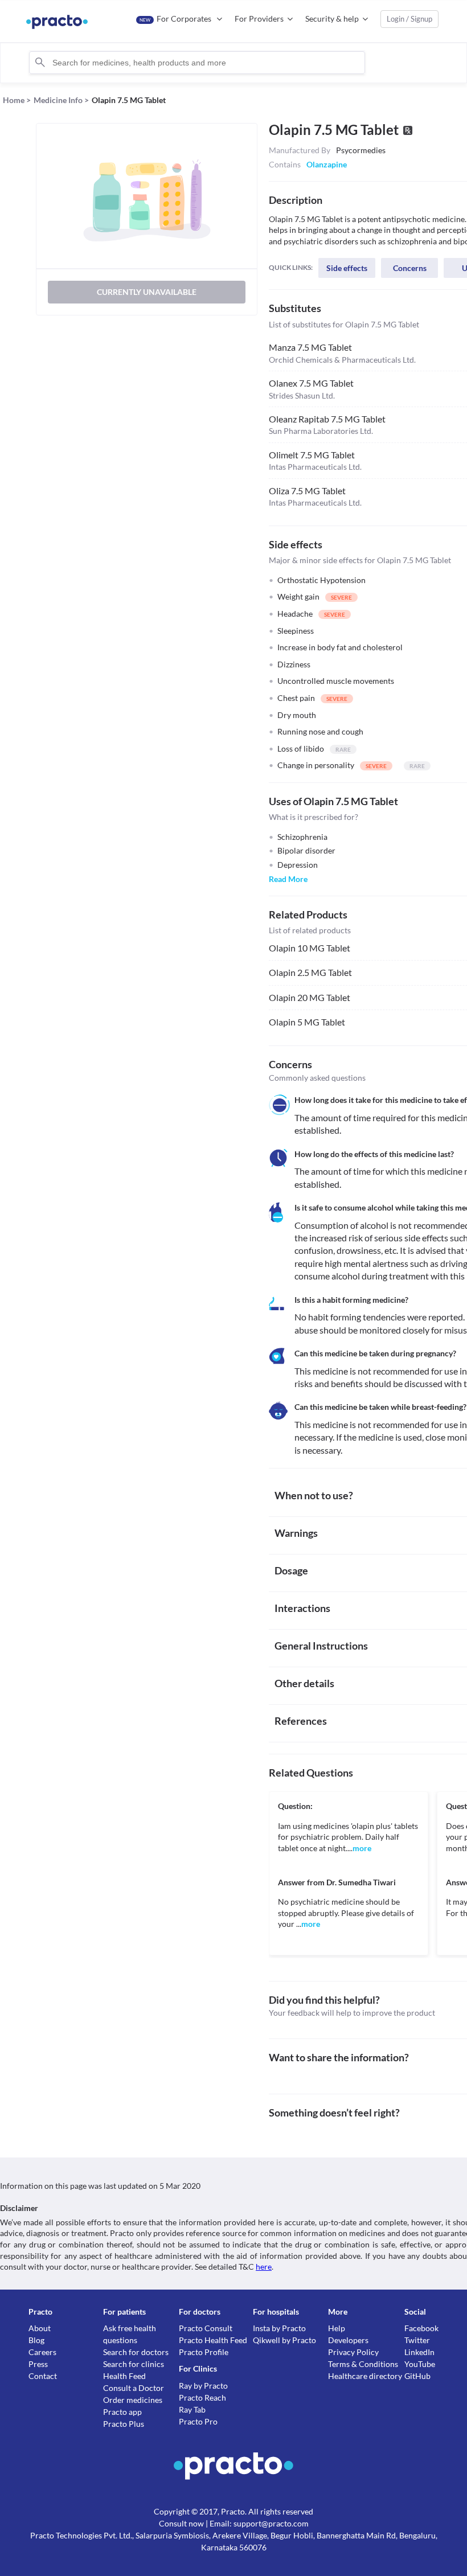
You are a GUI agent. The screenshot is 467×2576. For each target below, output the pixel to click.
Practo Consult (206, 2328)
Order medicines (133, 2400)
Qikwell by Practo (284, 2340)
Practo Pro (198, 2421)
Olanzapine (327, 164)
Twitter (417, 2340)
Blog (36, 2340)
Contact (43, 2376)
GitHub (417, 2376)
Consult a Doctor (134, 2388)
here (264, 2267)
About (40, 2328)
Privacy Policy (353, 2352)
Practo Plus (124, 2424)
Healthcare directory (365, 2376)
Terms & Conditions (363, 2364)
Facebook (421, 2328)
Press (38, 2364)
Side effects (347, 268)
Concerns (410, 268)
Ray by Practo (203, 2386)
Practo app (122, 2412)
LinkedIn (419, 2352)
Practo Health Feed (213, 2340)
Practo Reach (202, 2397)
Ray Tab (192, 2409)
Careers (42, 2352)
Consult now (181, 2523)
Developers (348, 2340)
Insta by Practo (279, 2328)
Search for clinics (134, 2364)
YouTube (420, 2364)
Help (337, 2328)
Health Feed (124, 2376)
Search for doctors (136, 2352)
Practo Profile (204, 2352)
